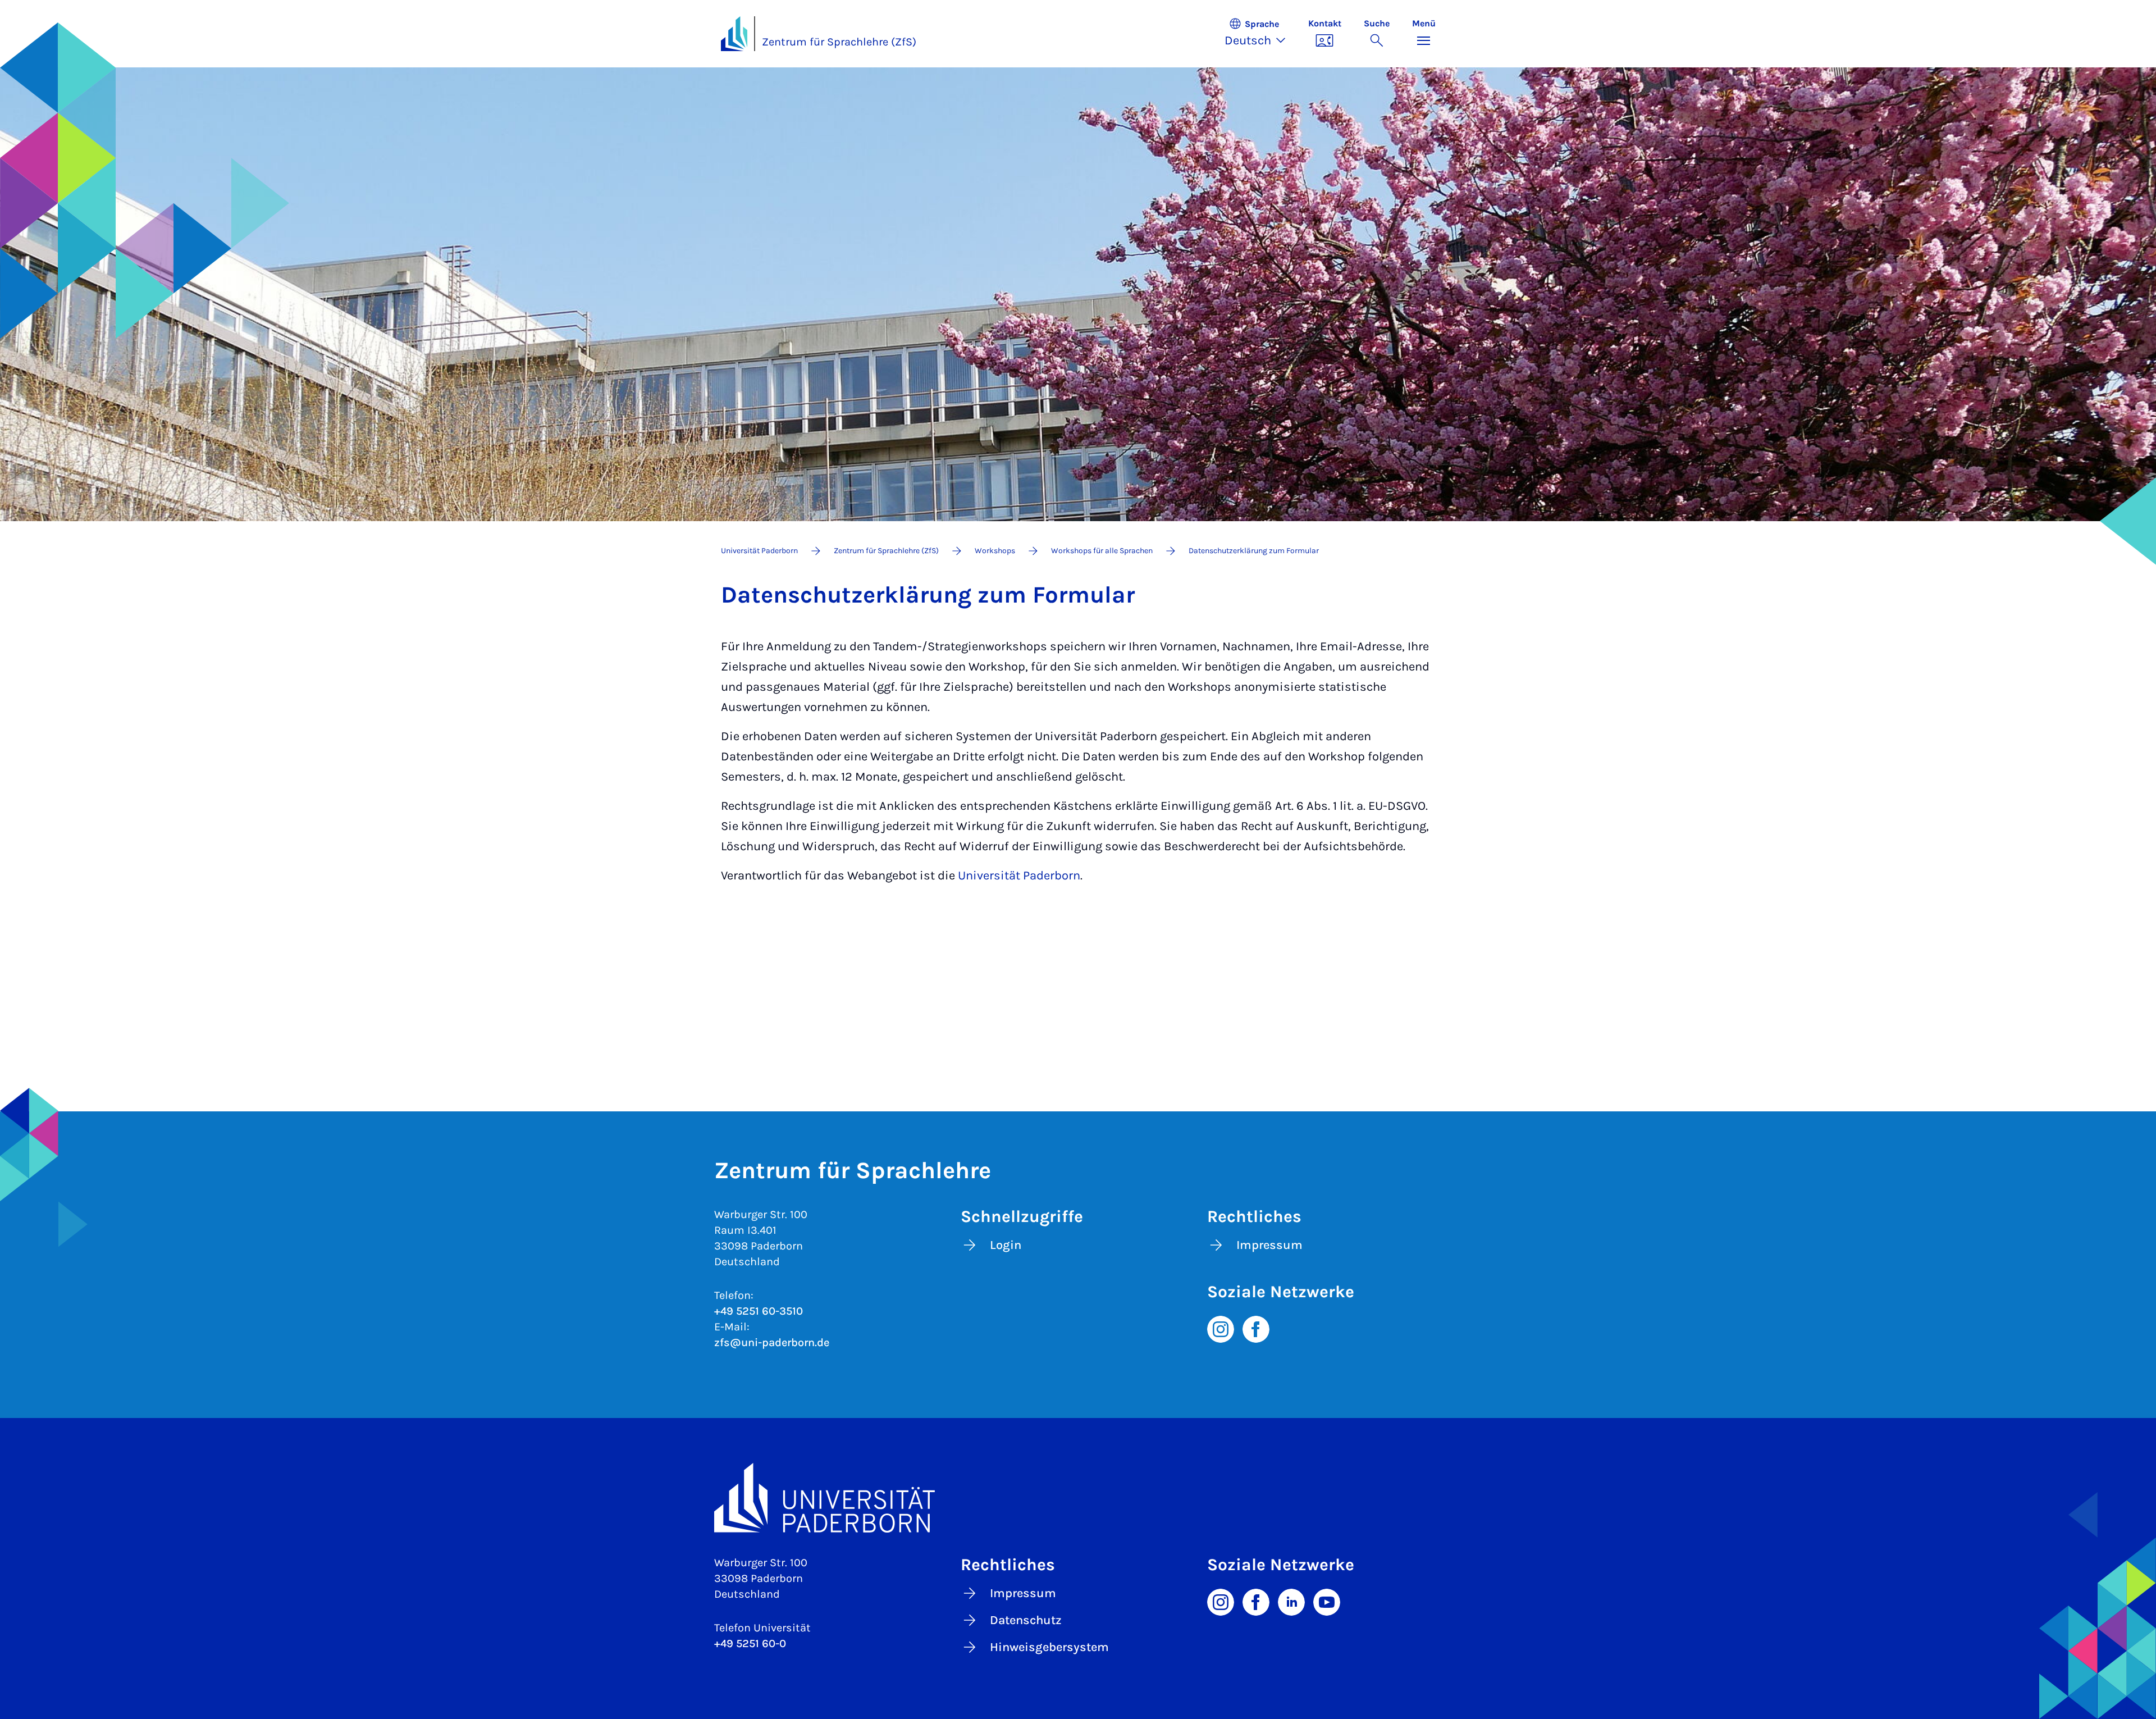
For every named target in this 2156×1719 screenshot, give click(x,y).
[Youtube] (1327, 1601)
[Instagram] (1221, 1328)
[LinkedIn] (1291, 1601)
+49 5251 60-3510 (759, 1311)
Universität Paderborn (1019, 876)
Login (1006, 1245)
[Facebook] (1256, 1328)
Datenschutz (1026, 1620)
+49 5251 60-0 (750, 1643)
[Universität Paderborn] (1078, 1497)
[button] (1261, 34)
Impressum (1269, 1245)
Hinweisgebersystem (1049, 1647)
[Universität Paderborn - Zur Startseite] (734, 34)
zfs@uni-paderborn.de (772, 1342)
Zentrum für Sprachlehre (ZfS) (839, 42)
